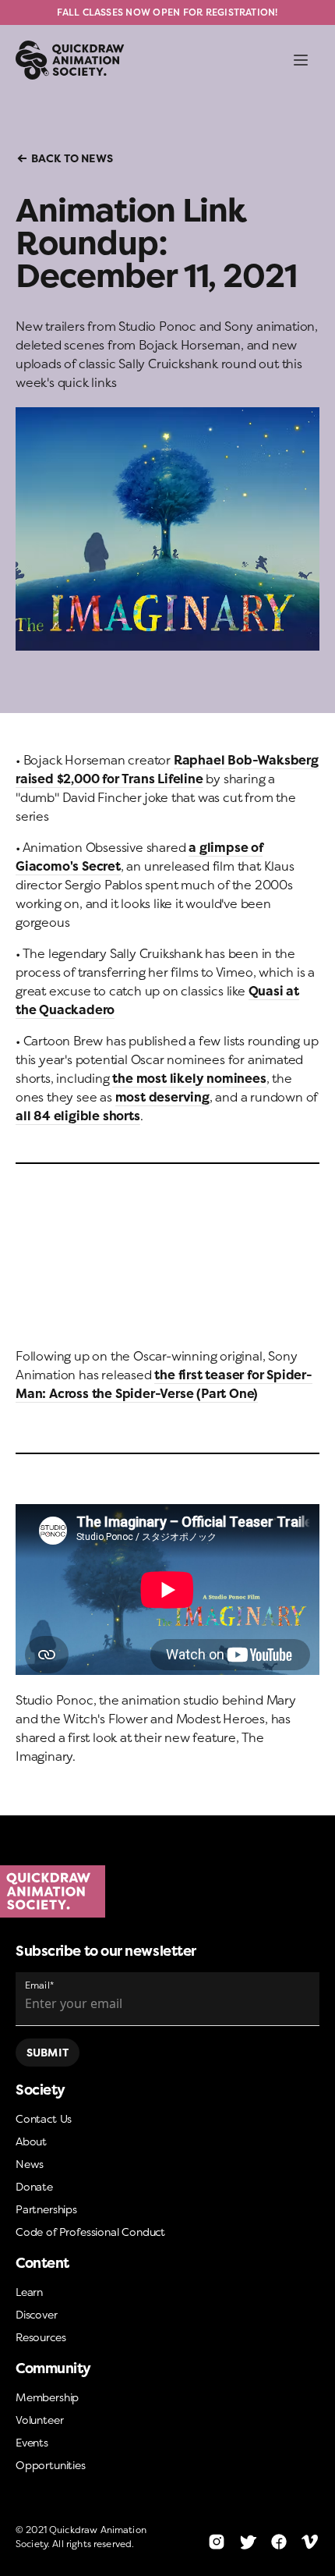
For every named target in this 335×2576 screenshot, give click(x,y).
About (31, 2141)
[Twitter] (248, 2542)
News (30, 2164)
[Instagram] (217, 2542)
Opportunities (51, 2465)
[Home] (167, 1892)
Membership (47, 2397)
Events (32, 2442)
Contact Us (44, 2118)
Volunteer (39, 2420)
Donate (34, 2186)
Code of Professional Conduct (90, 2232)
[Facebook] (279, 2542)
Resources (41, 2337)
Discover (37, 2314)
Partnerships (46, 2209)
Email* (39, 1985)
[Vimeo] (310, 2542)
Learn (29, 2292)
